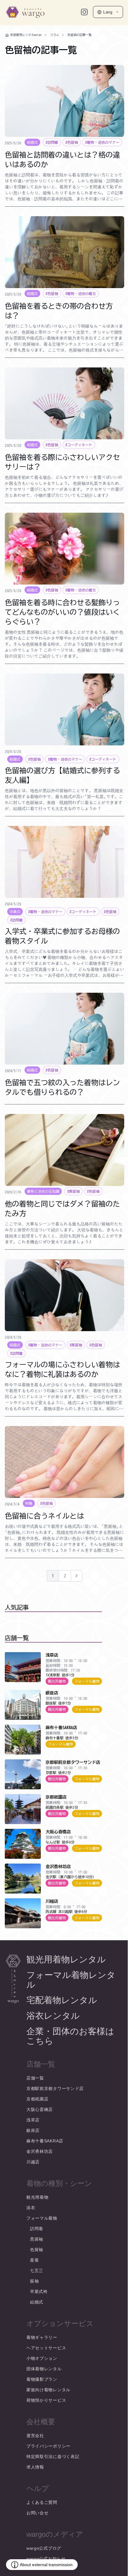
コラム (55, 35)
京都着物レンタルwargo (26, 35)
